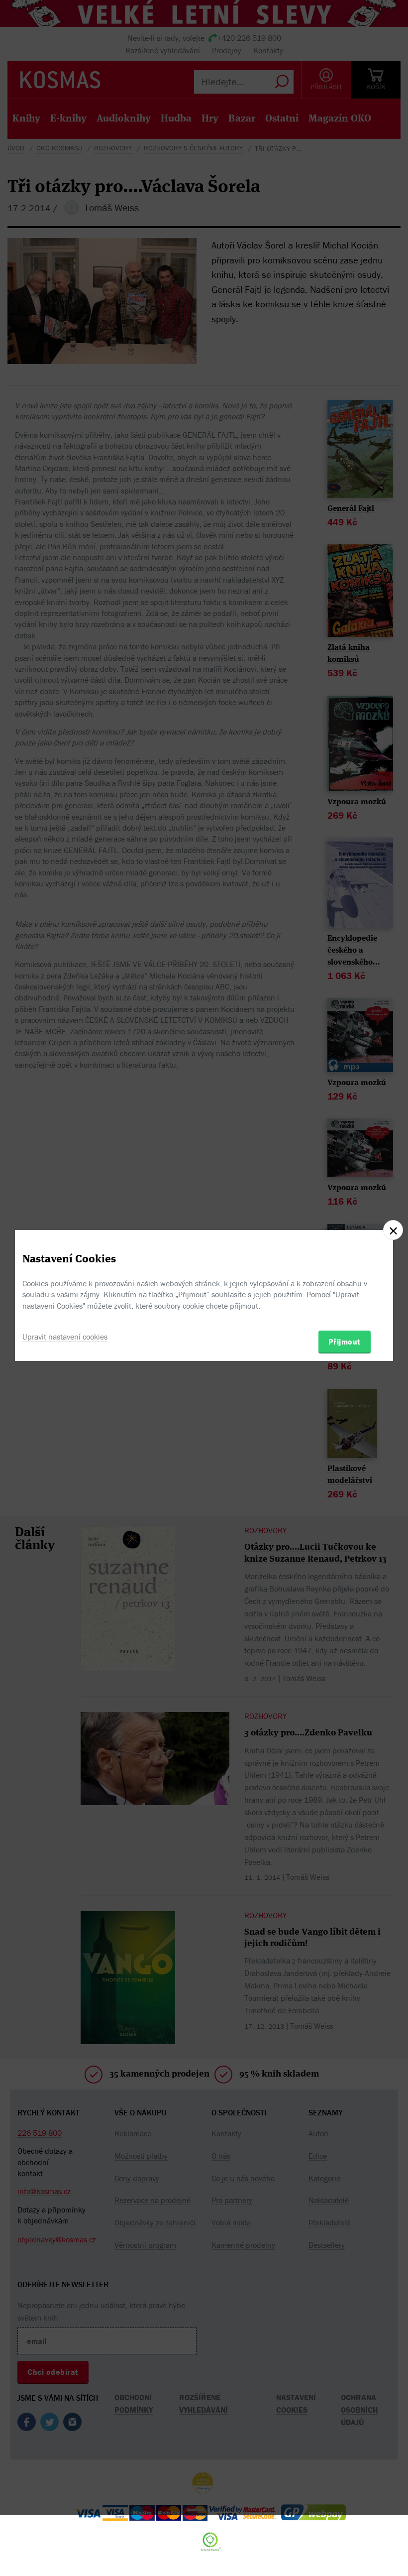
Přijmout (345, 1342)
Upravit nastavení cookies (65, 1337)
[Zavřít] (393, 1230)
